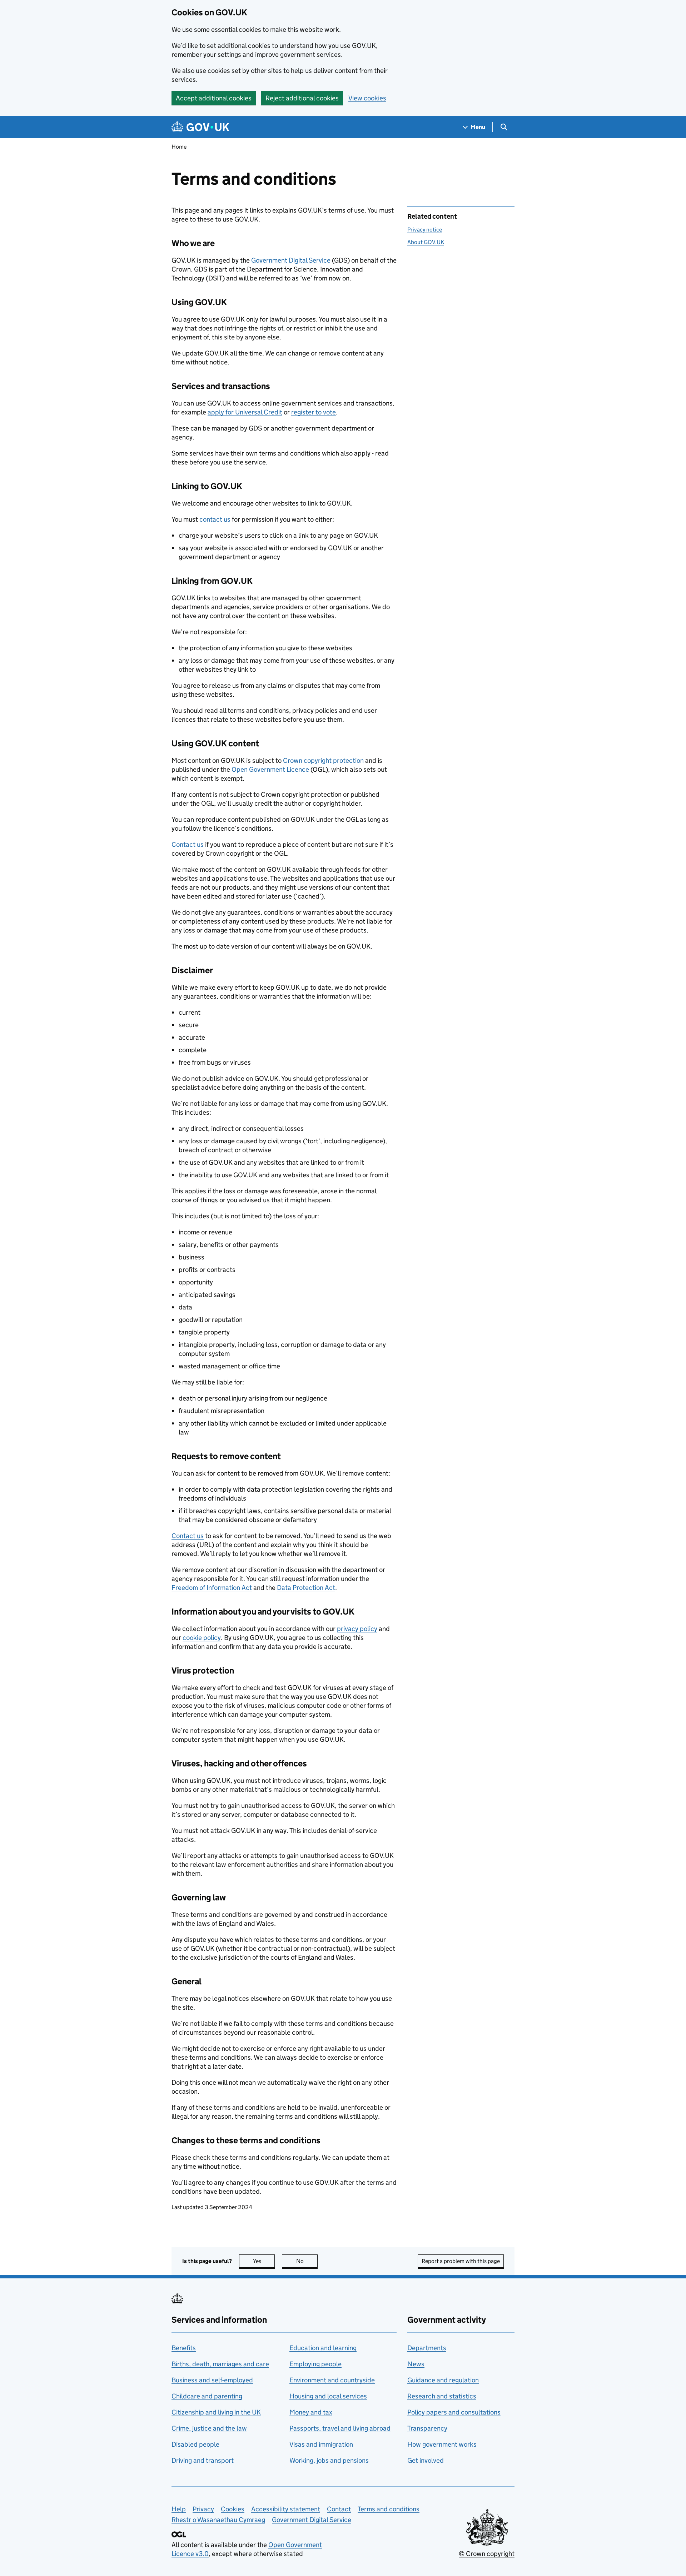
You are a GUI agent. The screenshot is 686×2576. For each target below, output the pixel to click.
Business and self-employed (212, 2380)
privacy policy (357, 1629)
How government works (442, 2444)
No (307, 2261)
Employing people (315, 2364)
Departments (427, 2348)
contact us (215, 519)
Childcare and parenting (207, 2396)
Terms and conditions (389, 2509)
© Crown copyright (487, 2554)
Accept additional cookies (214, 98)
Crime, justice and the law (209, 2428)
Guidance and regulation (443, 2380)
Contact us (188, 844)
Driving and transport (203, 2460)
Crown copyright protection (323, 760)
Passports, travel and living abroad (340, 2428)
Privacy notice (425, 230)
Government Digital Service (291, 260)
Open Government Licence (270, 769)
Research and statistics (442, 2396)
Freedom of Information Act (212, 1588)
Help (179, 2509)
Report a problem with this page (461, 2261)
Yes (264, 2261)
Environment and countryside (332, 2380)
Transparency (427, 2428)
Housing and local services (328, 2396)
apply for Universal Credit (245, 412)
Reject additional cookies (302, 98)
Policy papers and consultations (454, 2412)
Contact (339, 2509)
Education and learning (323, 2348)
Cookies (233, 2509)
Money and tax (311, 2412)
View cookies (367, 98)
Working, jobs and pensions (329, 2460)
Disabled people (195, 2444)
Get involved (426, 2460)
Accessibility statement (286, 2509)
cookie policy (202, 1638)
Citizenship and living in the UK (216, 2412)
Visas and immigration (321, 2444)
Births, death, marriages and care (220, 2364)
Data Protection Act (306, 1588)
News (416, 2364)
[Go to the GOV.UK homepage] (200, 127)
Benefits (184, 2348)
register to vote (314, 412)
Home (179, 147)
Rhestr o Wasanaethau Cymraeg (218, 2520)
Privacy (203, 2509)
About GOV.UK (426, 242)
